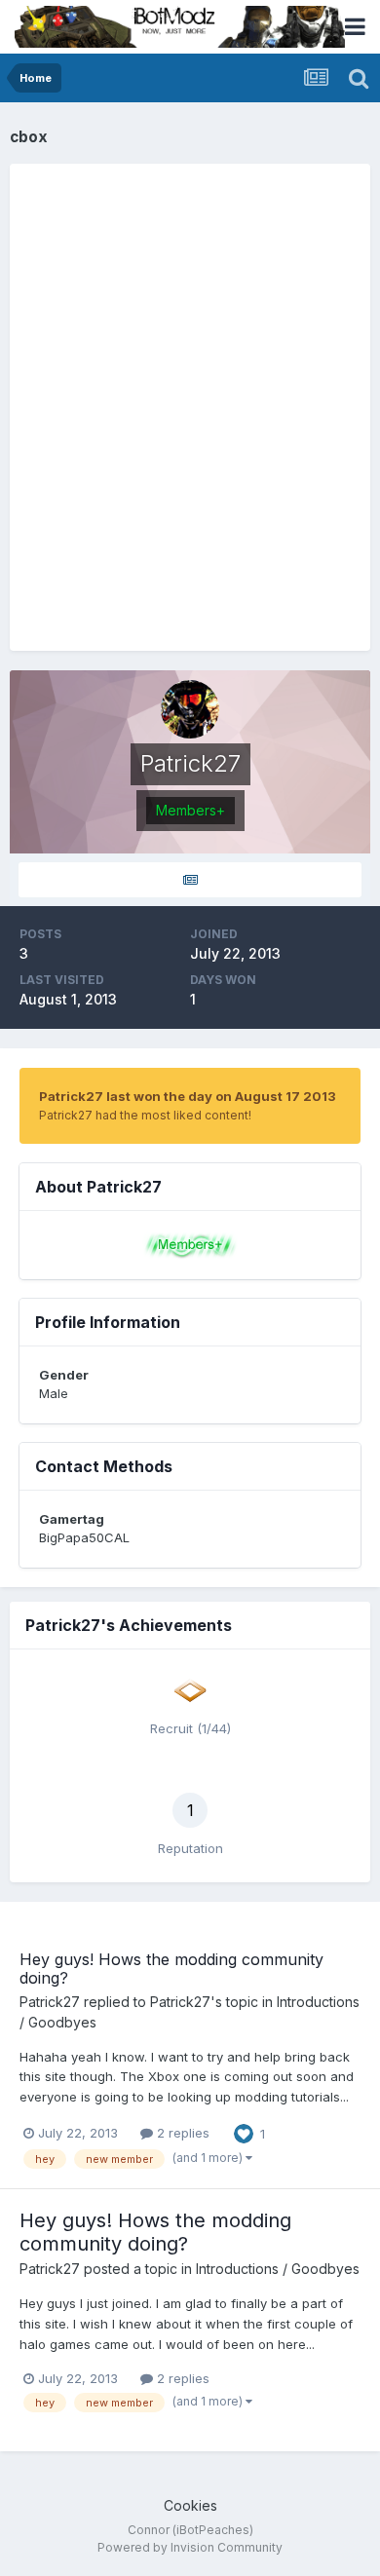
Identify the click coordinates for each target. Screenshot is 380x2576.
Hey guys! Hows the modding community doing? (171, 1969)
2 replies (181, 2133)
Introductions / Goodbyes (278, 2269)
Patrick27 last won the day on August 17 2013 (188, 1096)
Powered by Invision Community (190, 2547)
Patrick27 (50, 2002)
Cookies (190, 2505)
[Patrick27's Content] (190, 880)
